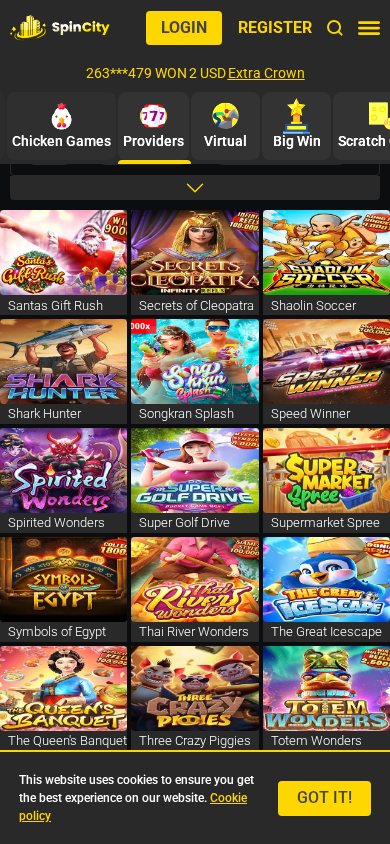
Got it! (324, 797)
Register (275, 27)
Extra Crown (266, 73)
